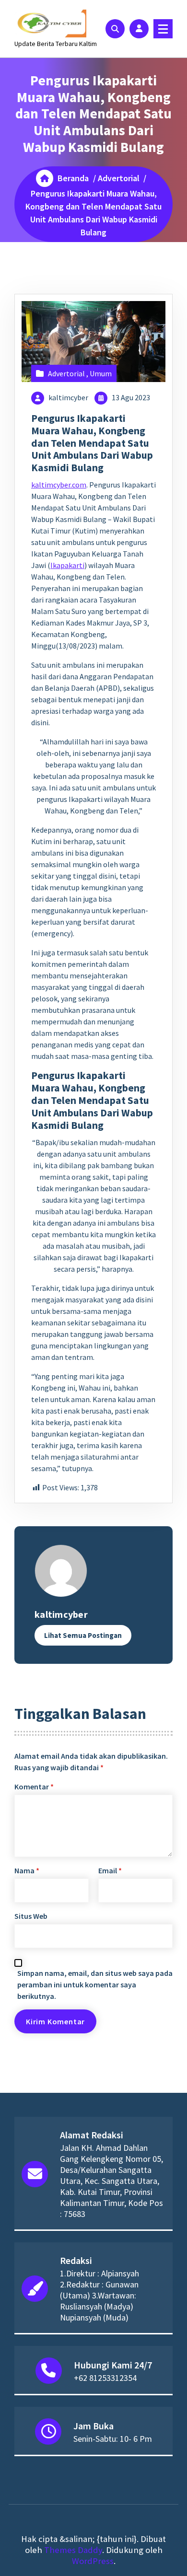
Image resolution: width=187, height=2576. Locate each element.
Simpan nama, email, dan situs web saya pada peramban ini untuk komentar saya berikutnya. (95, 1984)
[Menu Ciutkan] (163, 29)
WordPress (93, 2561)
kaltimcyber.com (59, 485)
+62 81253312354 (105, 2378)
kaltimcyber (68, 397)
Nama (27, 1870)
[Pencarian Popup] (115, 29)
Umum (101, 373)
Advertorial (119, 178)
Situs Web (31, 1916)
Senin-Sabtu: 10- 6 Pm (113, 2439)
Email (110, 1870)
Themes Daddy (73, 2550)
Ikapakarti (67, 565)
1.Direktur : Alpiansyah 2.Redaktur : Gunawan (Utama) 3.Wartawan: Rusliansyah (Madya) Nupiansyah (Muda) (99, 2295)
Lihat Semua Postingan (83, 1635)
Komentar (34, 1787)
